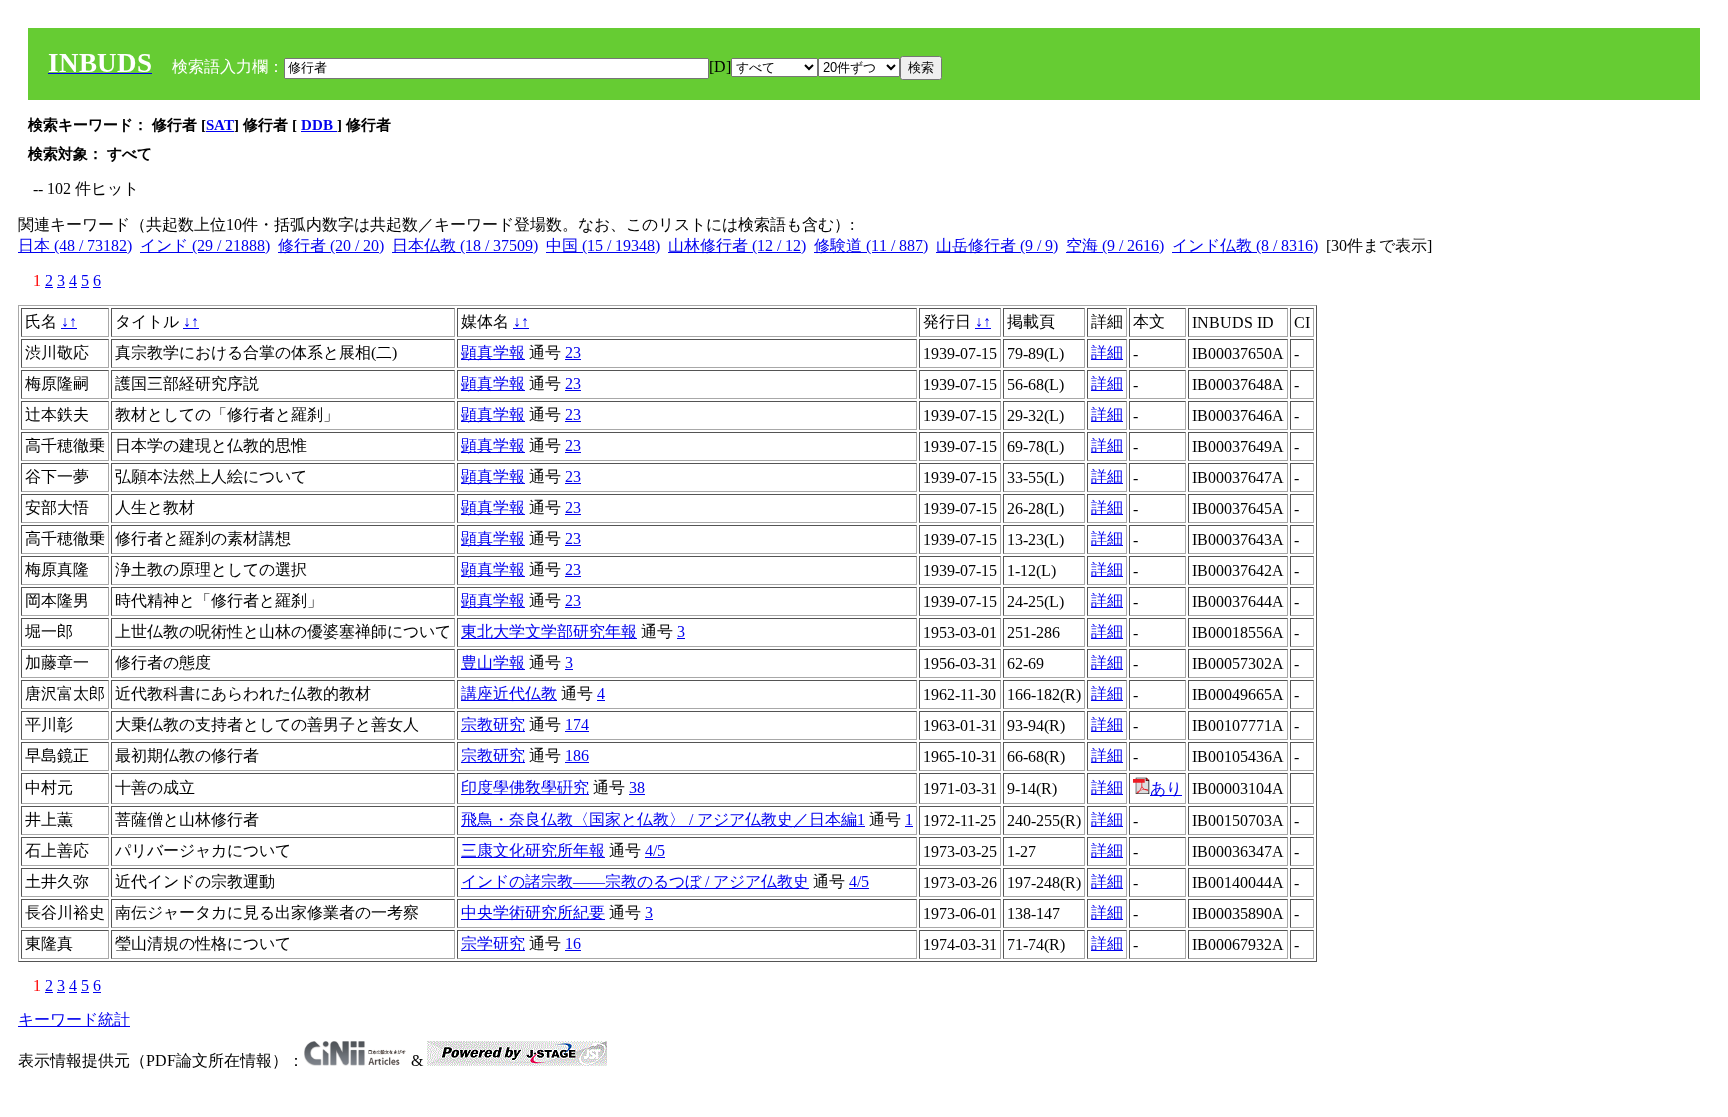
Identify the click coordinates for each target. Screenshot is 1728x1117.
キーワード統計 (74, 1019)
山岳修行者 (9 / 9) (997, 245)
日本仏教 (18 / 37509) (465, 245)
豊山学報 (493, 662)
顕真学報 (493, 352)
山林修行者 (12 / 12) (737, 245)
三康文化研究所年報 (533, 850)
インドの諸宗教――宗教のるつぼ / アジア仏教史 (635, 881)
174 (577, 724)
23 (573, 352)
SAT (220, 125)
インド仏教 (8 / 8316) (1245, 245)
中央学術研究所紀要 (533, 912)
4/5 (655, 850)
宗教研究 (493, 724)
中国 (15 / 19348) (603, 245)
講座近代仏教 (509, 693)
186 (577, 755)
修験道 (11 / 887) (871, 245)
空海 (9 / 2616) (1115, 245)
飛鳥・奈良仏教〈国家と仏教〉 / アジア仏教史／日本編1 (663, 819)
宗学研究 (493, 943)
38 (637, 787)
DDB (319, 125)
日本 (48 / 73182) (75, 245)
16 (573, 943)
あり (1166, 788)
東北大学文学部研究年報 (549, 631)
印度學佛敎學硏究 (525, 787)
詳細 (1107, 352)
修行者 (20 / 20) (331, 245)
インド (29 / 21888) (205, 245)
